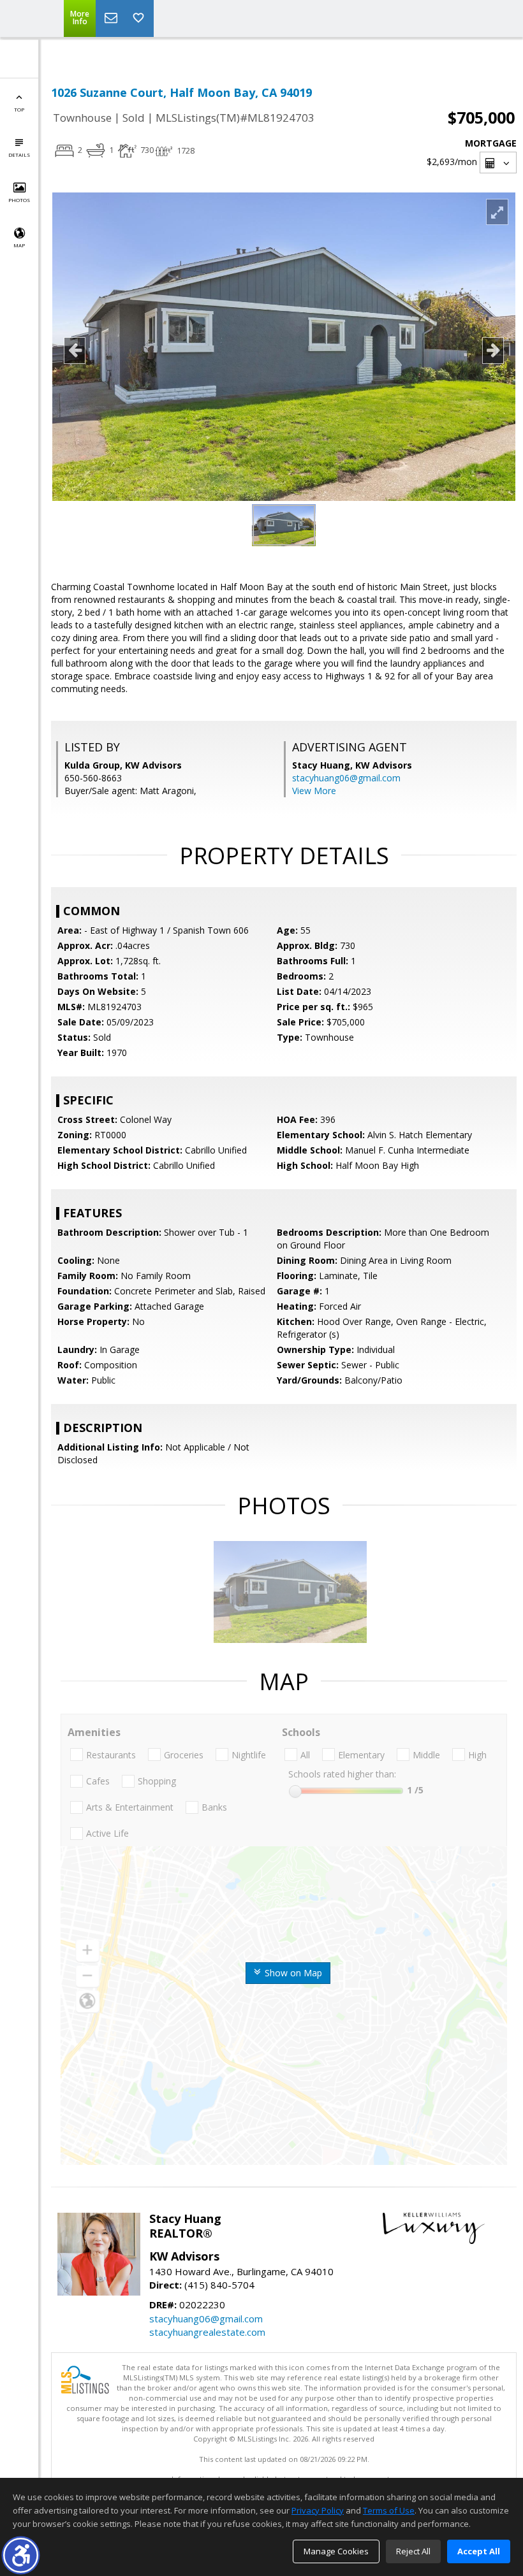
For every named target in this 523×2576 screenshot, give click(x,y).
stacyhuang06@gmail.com (346, 778)
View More (314, 791)
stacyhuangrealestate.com (207, 2332)
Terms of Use (389, 2510)
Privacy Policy (318, 2510)
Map (19, 245)
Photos (19, 200)
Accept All (479, 2551)
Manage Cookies (336, 2551)
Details (19, 155)
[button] (21, 2555)
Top (19, 109)
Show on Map (292, 1973)
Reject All (413, 2551)
